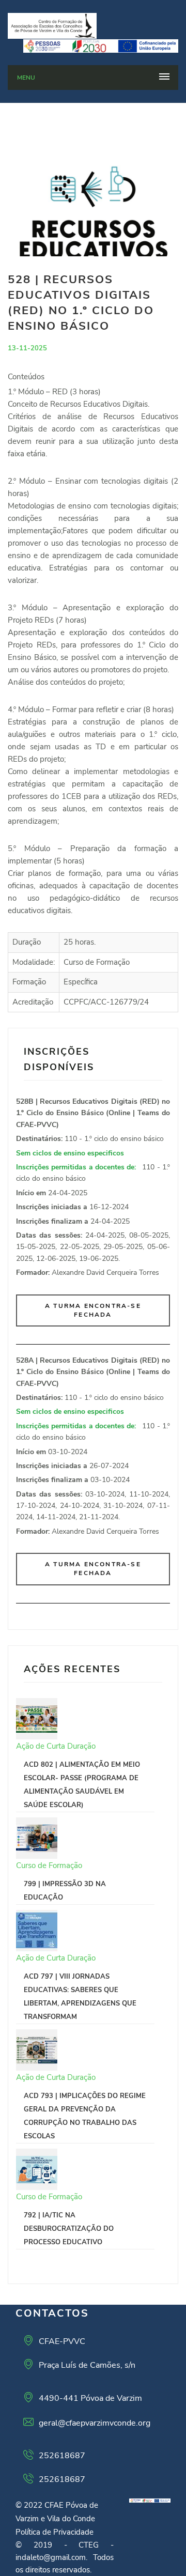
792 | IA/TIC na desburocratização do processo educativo (69, 2229)
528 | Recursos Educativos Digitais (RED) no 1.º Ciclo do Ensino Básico (81, 303)
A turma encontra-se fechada (93, 1310)
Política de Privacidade (55, 2532)
